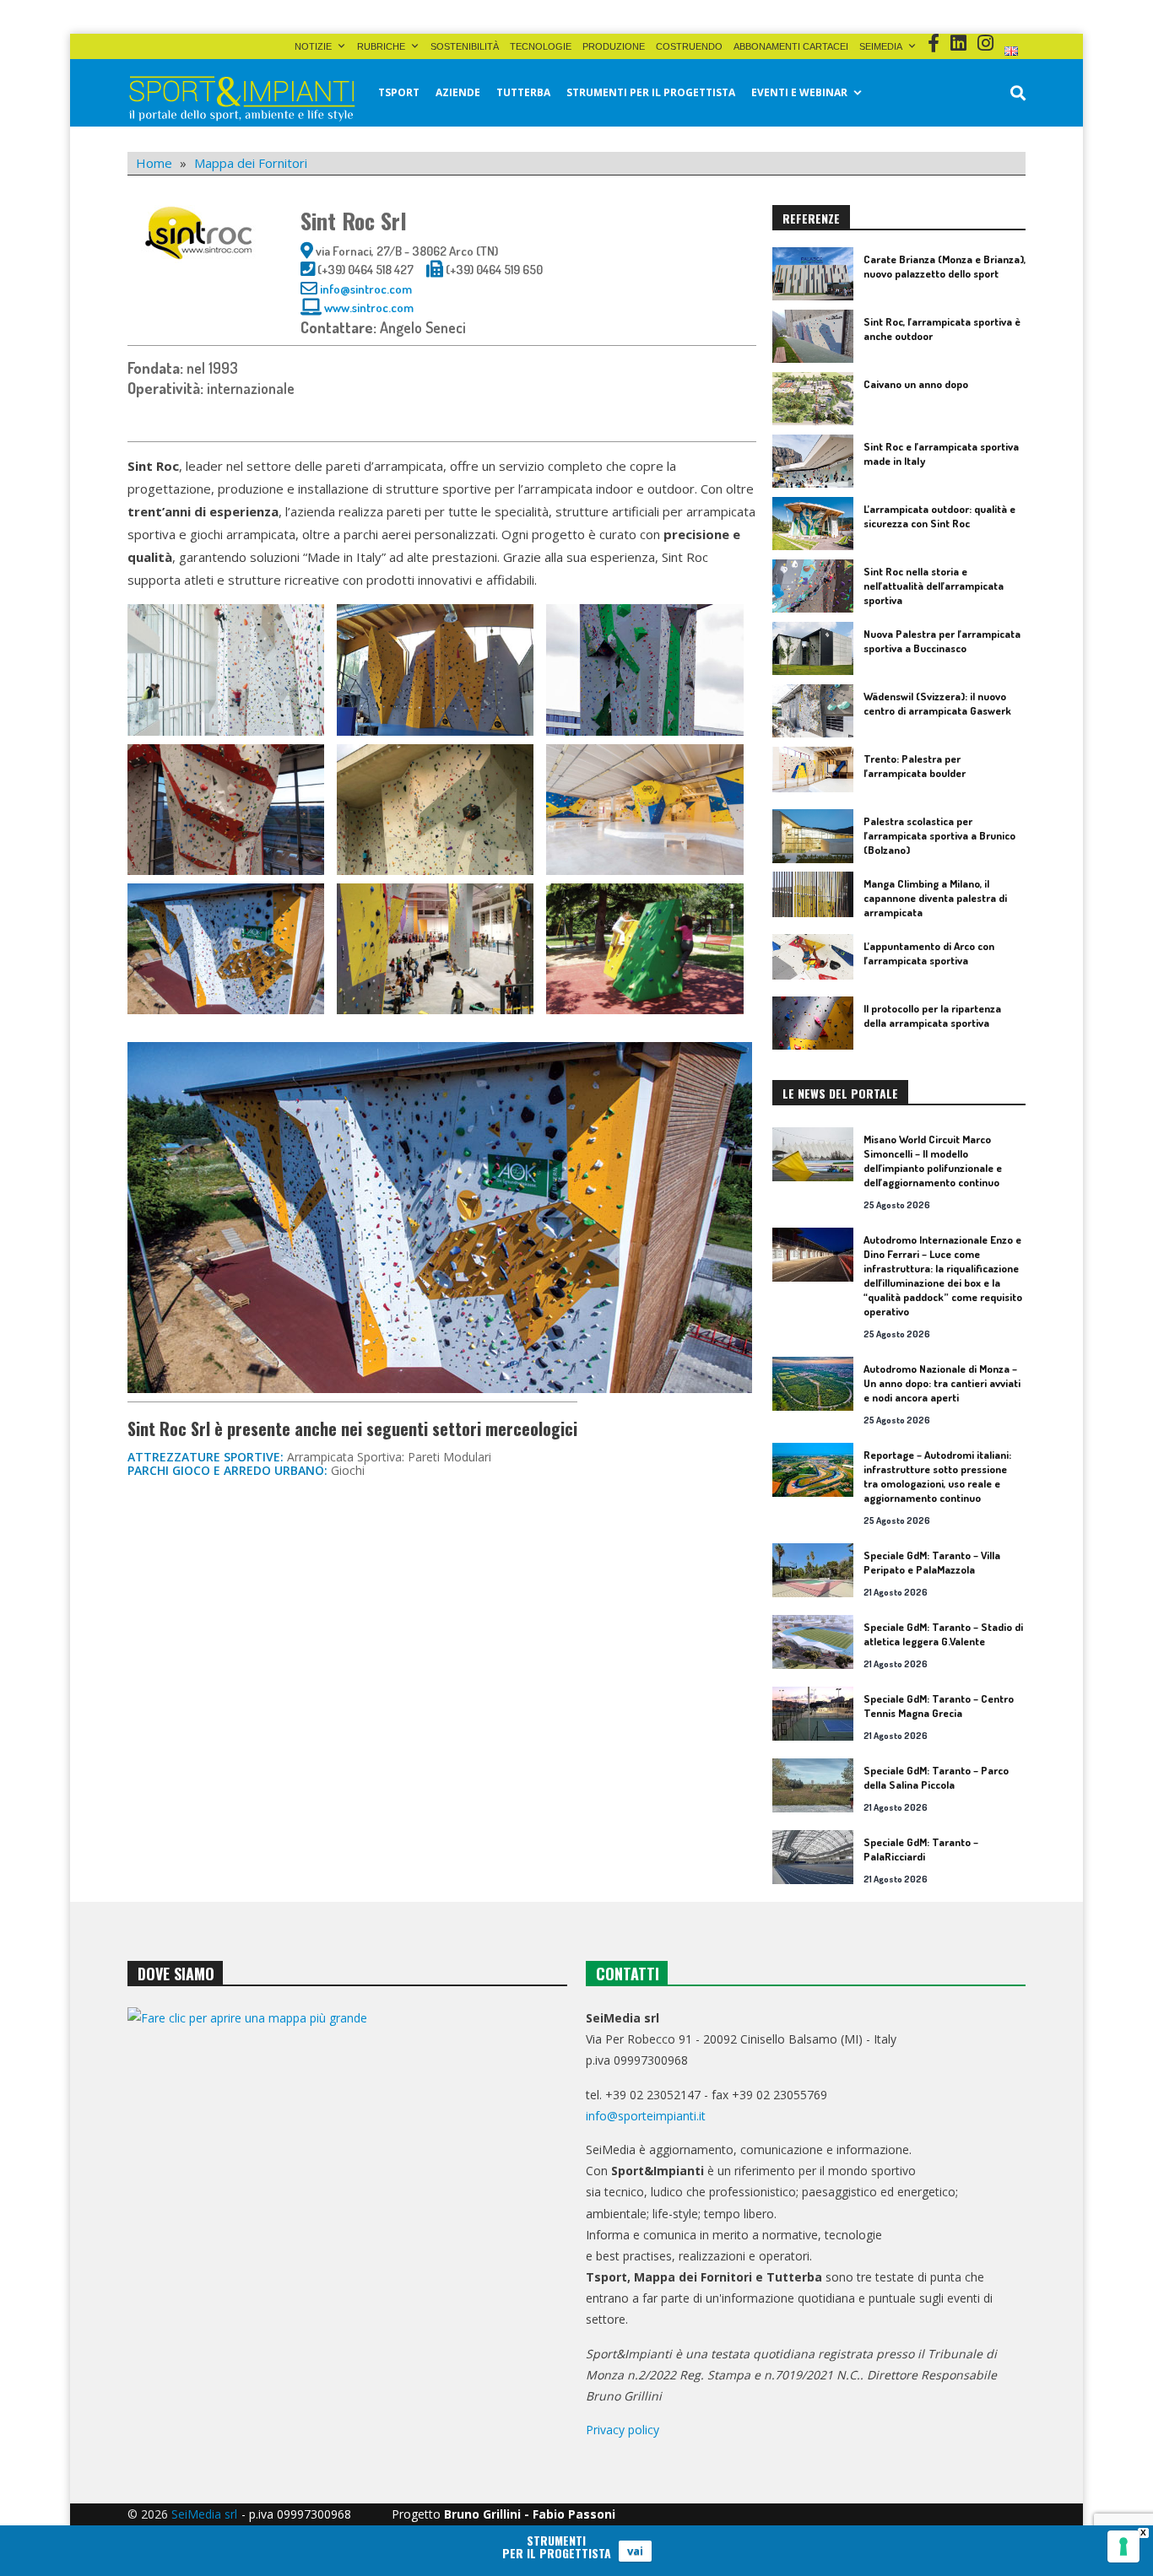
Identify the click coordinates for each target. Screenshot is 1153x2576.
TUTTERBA (523, 92)
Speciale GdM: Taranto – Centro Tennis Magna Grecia (939, 1706)
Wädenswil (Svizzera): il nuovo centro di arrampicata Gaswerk (937, 703)
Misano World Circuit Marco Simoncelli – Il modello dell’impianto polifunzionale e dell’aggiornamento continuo (933, 1161)
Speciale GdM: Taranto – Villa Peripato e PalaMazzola (932, 1562)
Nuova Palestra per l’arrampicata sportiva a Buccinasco (942, 641)
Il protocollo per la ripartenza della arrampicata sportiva (932, 1015)
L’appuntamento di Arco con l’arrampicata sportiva (929, 953)
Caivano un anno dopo (916, 384)
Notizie (313, 46)
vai (635, 2551)
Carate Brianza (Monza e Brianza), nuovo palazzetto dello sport (945, 266)
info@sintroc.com (366, 289)
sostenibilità (465, 46)
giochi (348, 1470)
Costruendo (689, 46)
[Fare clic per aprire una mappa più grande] (347, 2179)
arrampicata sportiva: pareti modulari (389, 1457)
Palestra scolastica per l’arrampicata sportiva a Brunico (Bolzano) (939, 835)
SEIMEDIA (881, 46)
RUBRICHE (381, 46)
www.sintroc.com (369, 308)
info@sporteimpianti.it (646, 2116)
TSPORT (399, 92)
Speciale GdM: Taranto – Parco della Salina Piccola (936, 1777)
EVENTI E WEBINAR (799, 92)
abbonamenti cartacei (791, 46)
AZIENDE (458, 92)
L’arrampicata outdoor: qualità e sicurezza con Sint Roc (939, 516)
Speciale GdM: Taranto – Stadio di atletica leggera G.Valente (943, 1634)
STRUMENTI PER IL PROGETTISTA (651, 92)
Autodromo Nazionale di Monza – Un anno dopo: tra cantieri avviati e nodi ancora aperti (942, 1383)
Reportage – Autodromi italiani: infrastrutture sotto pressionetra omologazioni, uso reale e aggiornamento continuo (937, 1476)
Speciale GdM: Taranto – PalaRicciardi (921, 1849)
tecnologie (541, 46)
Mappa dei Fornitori (251, 163)
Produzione (614, 46)
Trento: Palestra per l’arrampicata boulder (915, 766)
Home (154, 163)
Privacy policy (623, 2430)
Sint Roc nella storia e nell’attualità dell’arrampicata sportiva (934, 586)
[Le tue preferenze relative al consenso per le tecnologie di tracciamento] (1123, 2546)
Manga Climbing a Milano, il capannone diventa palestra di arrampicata (935, 898)
